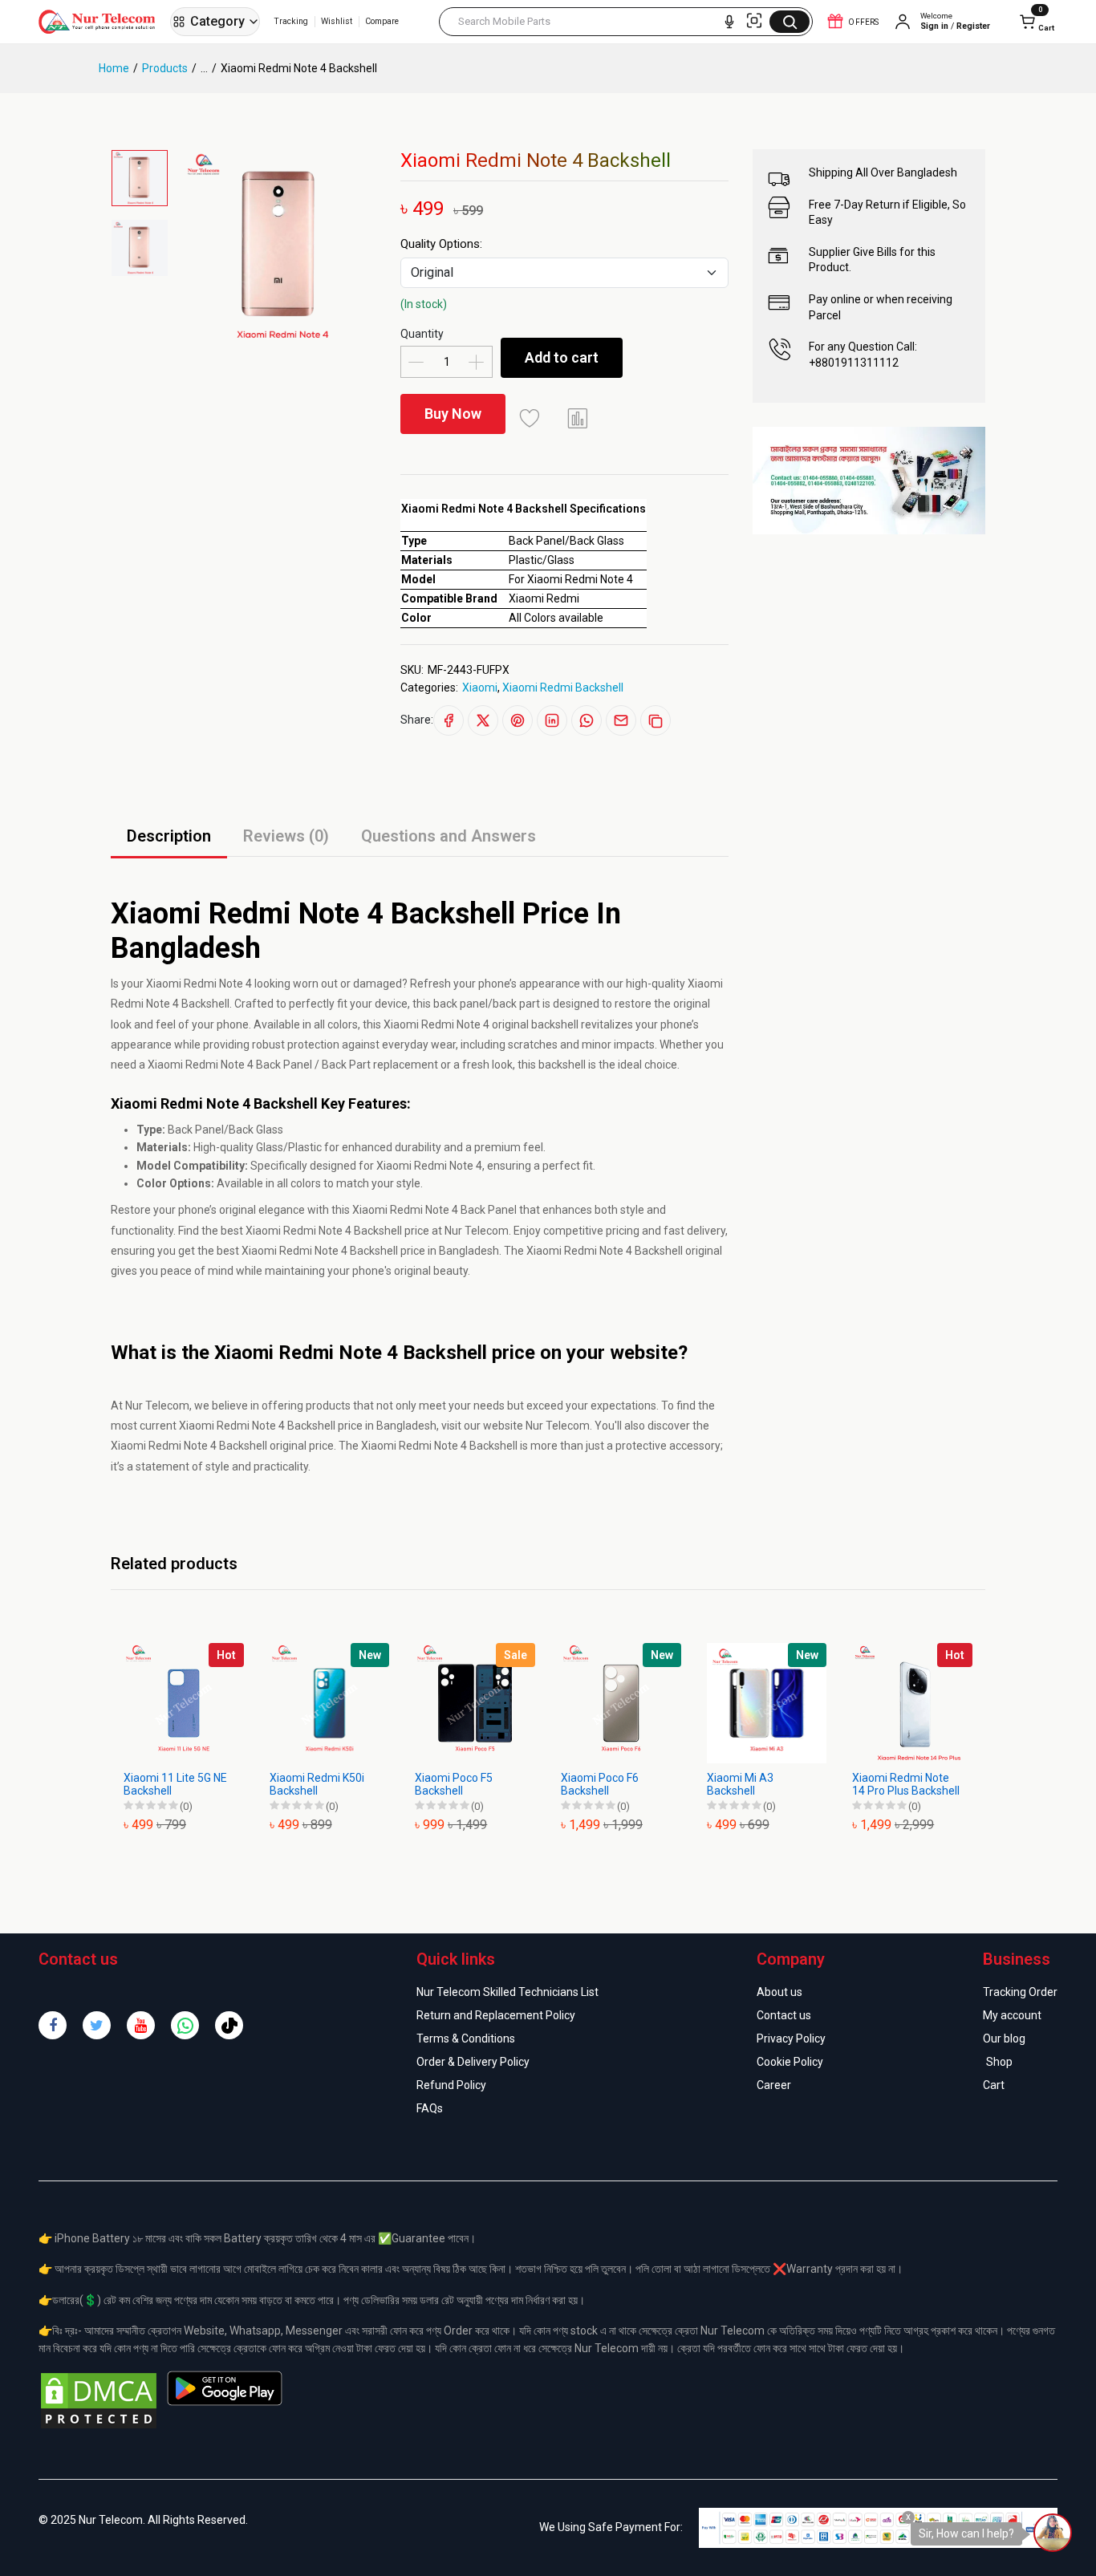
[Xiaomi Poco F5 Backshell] (475, 1703)
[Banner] (869, 480)
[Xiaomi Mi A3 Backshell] (767, 1703)
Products (165, 68)
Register (973, 26)
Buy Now (453, 414)
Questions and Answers (449, 836)
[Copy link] (656, 720)
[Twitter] (97, 2025)
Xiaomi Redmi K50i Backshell (317, 1785)
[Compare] (578, 418)
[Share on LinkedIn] (552, 720)
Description (169, 836)
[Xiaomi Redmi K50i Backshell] (330, 1703)
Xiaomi (480, 688)
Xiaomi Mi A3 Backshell (740, 1785)
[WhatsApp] (185, 2025)
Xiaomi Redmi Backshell (563, 688)
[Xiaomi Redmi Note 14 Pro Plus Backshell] (912, 1703)
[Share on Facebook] (449, 720)
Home (114, 68)
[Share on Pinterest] (518, 720)
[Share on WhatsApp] (587, 720)
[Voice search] (729, 22)
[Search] (790, 22)
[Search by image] (754, 21)
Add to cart (562, 357)
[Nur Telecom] (101, 22)
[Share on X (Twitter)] (483, 720)
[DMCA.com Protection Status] (99, 2400)
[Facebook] (53, 2025)
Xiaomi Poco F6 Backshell (600, 1785)
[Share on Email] (621, 720)
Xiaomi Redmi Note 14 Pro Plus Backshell (906, 1785)
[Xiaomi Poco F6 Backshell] (621, 1703)
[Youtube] (141, 2025)
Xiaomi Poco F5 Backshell (454, 1785)
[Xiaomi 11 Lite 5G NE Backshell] (184, 1703)
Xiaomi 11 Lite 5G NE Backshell (175, 1785)
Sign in (934, 26)
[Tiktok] (229, 2025)
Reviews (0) (286, 836)
